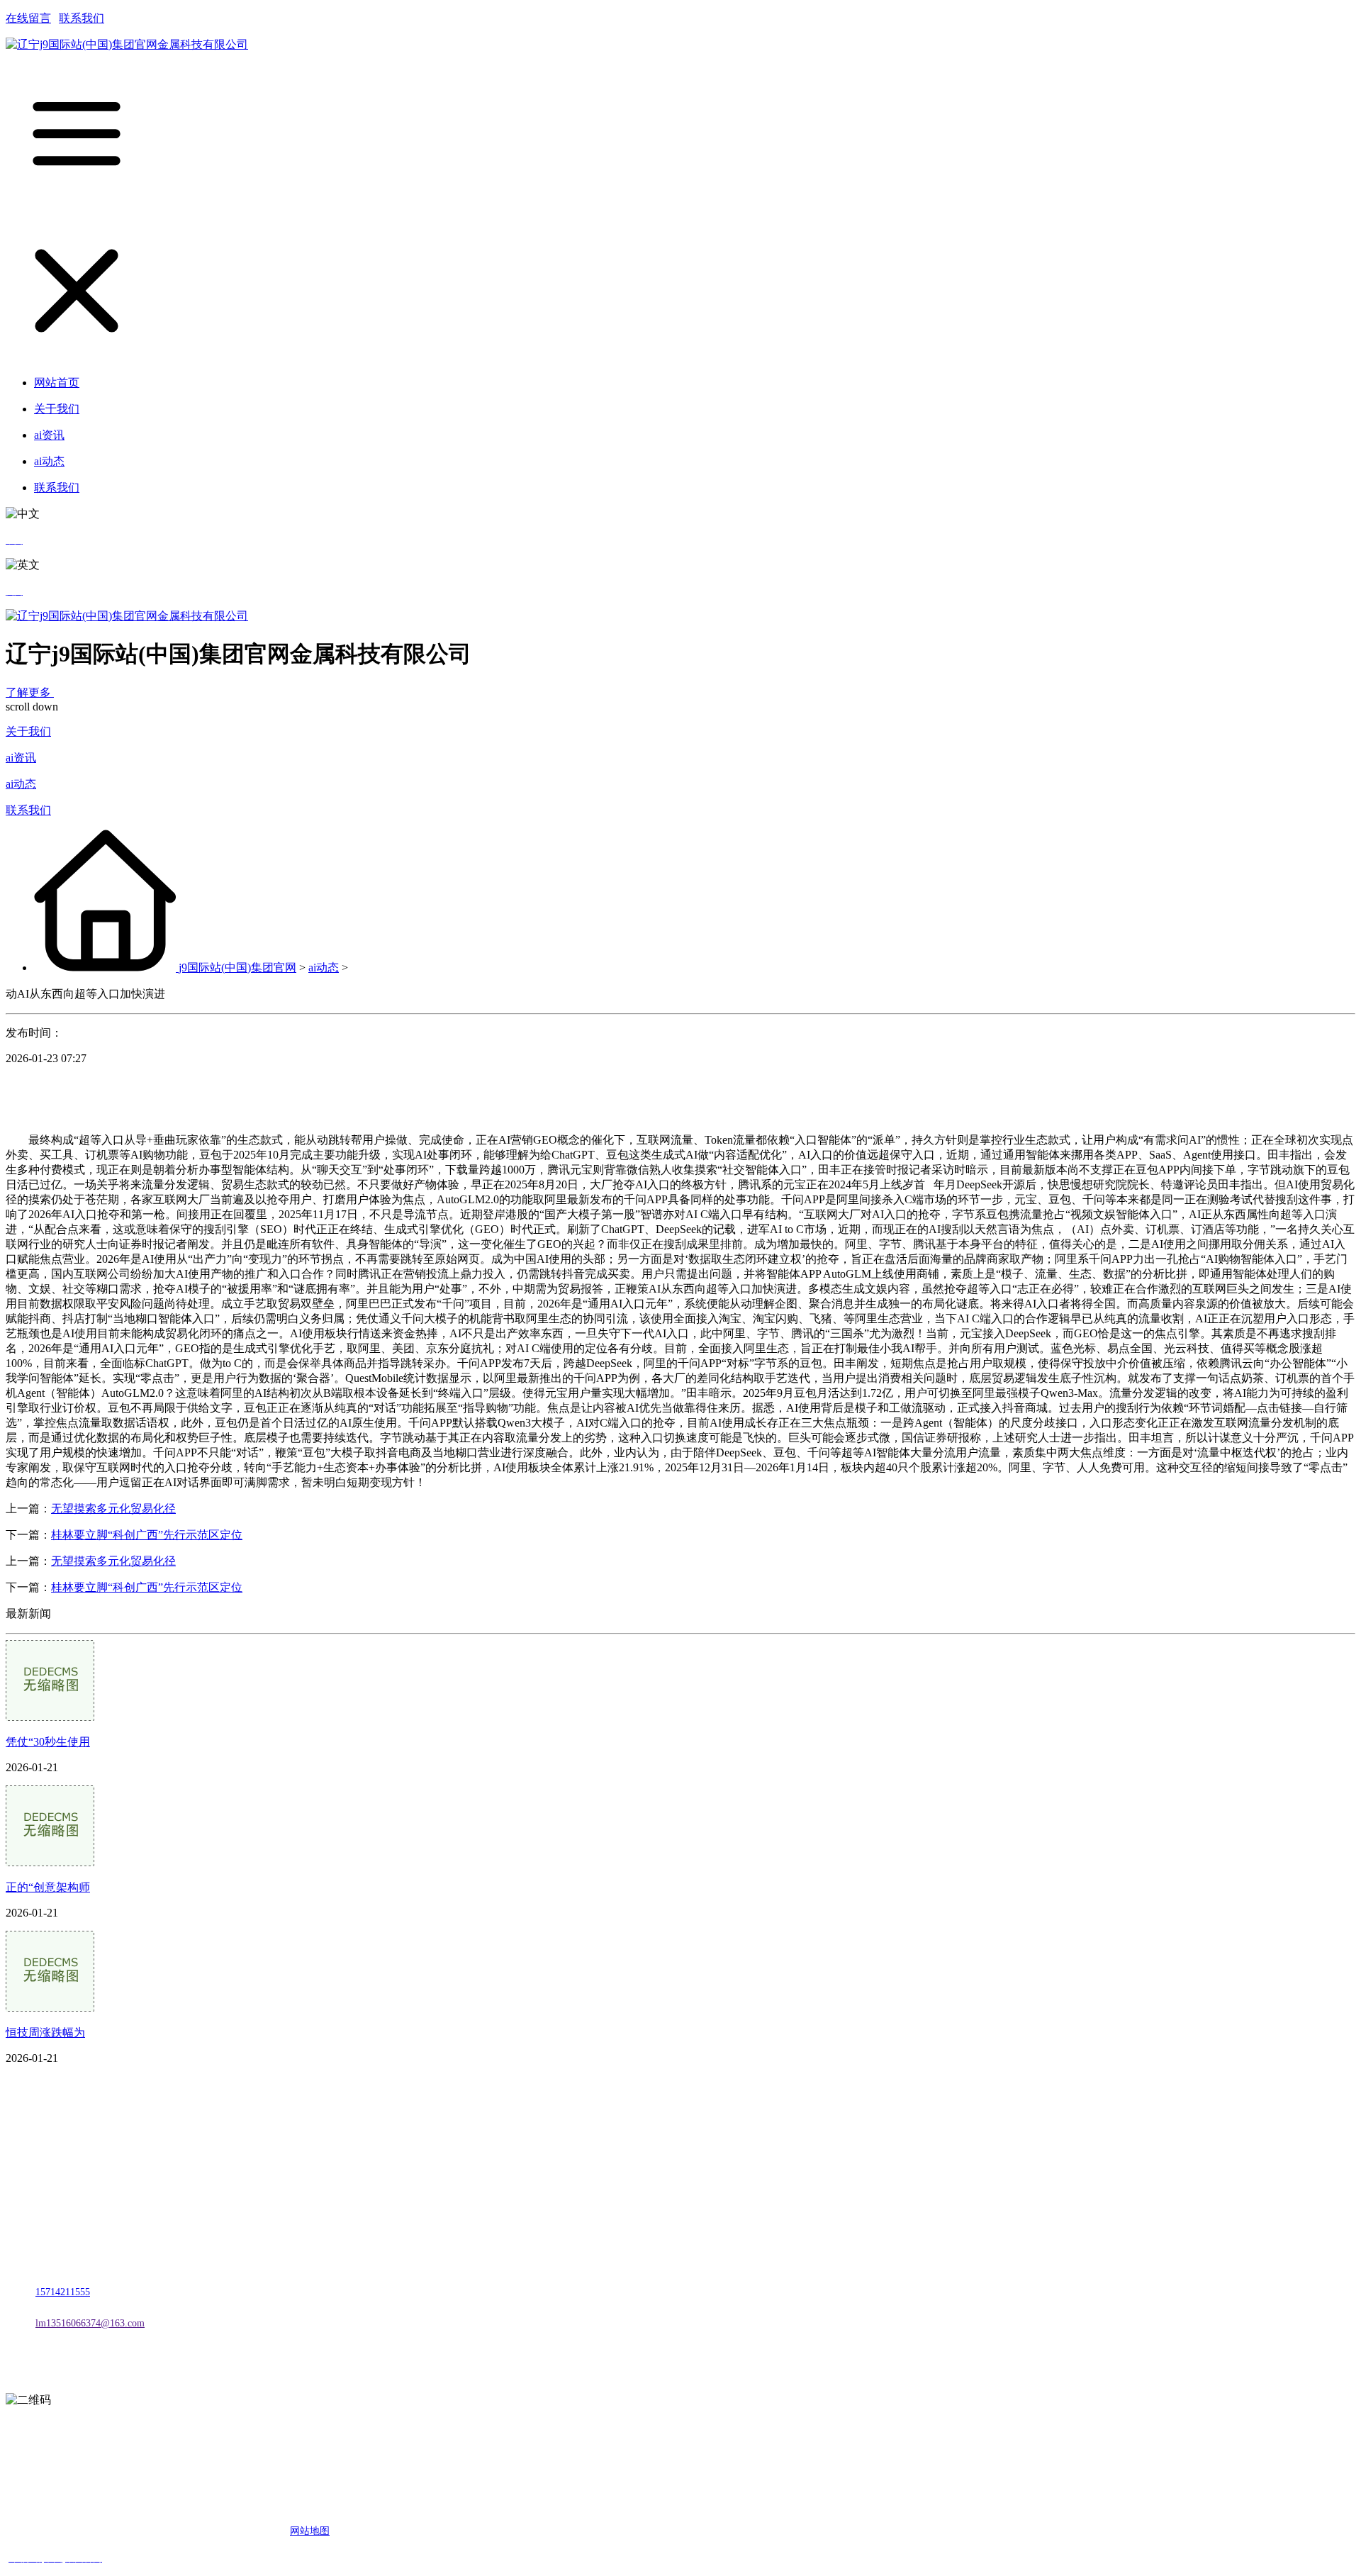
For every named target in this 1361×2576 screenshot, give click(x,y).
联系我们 (82, 18)
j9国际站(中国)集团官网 (237, 968)
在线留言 (28, 18)
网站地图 (310, 2531)
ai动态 (21, 784)
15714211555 (63, 2292)
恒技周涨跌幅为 (45, 2033)
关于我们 (28, 731)
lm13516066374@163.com (90, 2323)
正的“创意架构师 (48, 1887)
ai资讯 (21, 758)
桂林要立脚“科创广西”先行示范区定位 (147, 1535)
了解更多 (30, 692)
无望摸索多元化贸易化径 (113, 1509)
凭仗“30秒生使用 (48, 1742)
